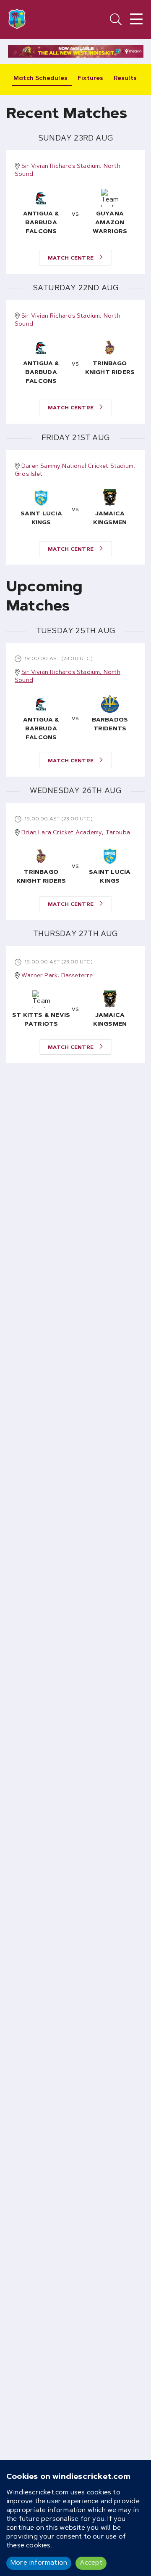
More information (39, 2563)
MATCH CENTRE (72, 258)
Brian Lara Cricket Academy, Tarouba (76, 833)
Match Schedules (40, 79)
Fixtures (91, 79)
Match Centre (72, 761)
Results (125, 79)
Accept (91, 2563)
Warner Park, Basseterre (57, 976)
